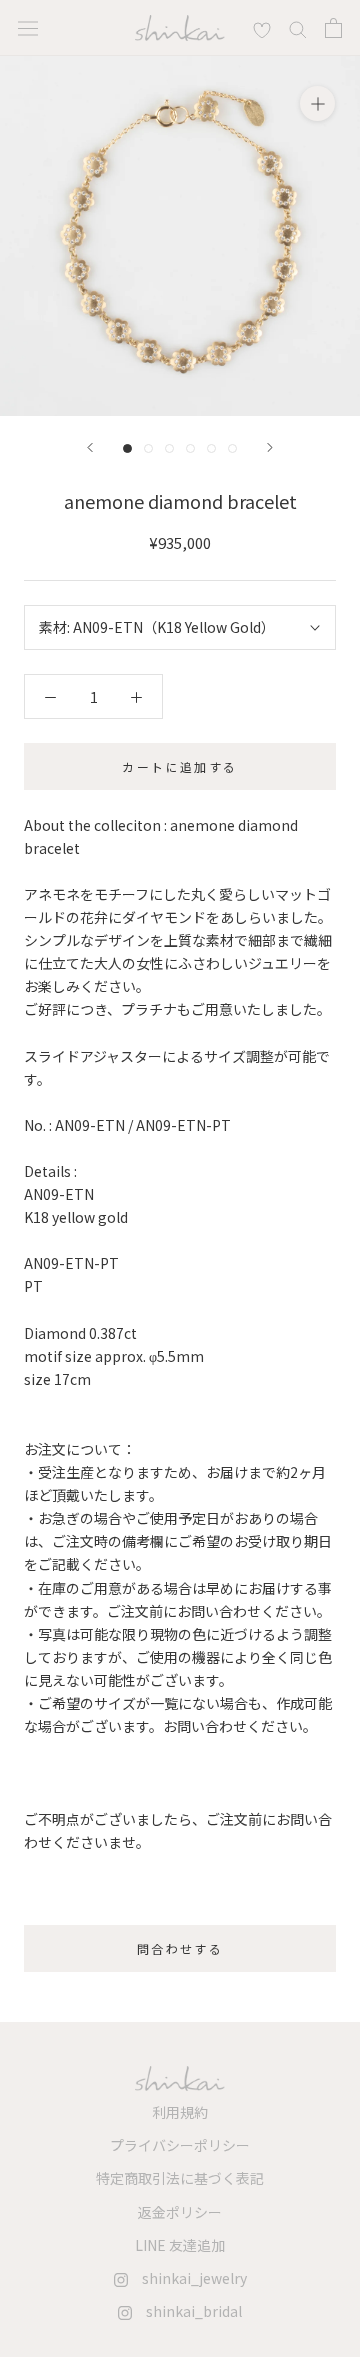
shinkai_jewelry (187, 2278)
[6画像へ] (232, 448)
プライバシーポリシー (180, 2145)
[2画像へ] (148, 448)
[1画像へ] (127, 448)
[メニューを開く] (28, 27)
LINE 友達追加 (180, 2245)
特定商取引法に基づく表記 (180, 2178)
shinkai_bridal (187, 2311)
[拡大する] (317, 103)
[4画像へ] (190, 448)
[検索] (262, 28)
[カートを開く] (333, 28)
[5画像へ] (211, 448)
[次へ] (270, 447)
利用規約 (180, 2112)
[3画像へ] (169, 448)
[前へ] (90, 447)
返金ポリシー (180, 2212)
